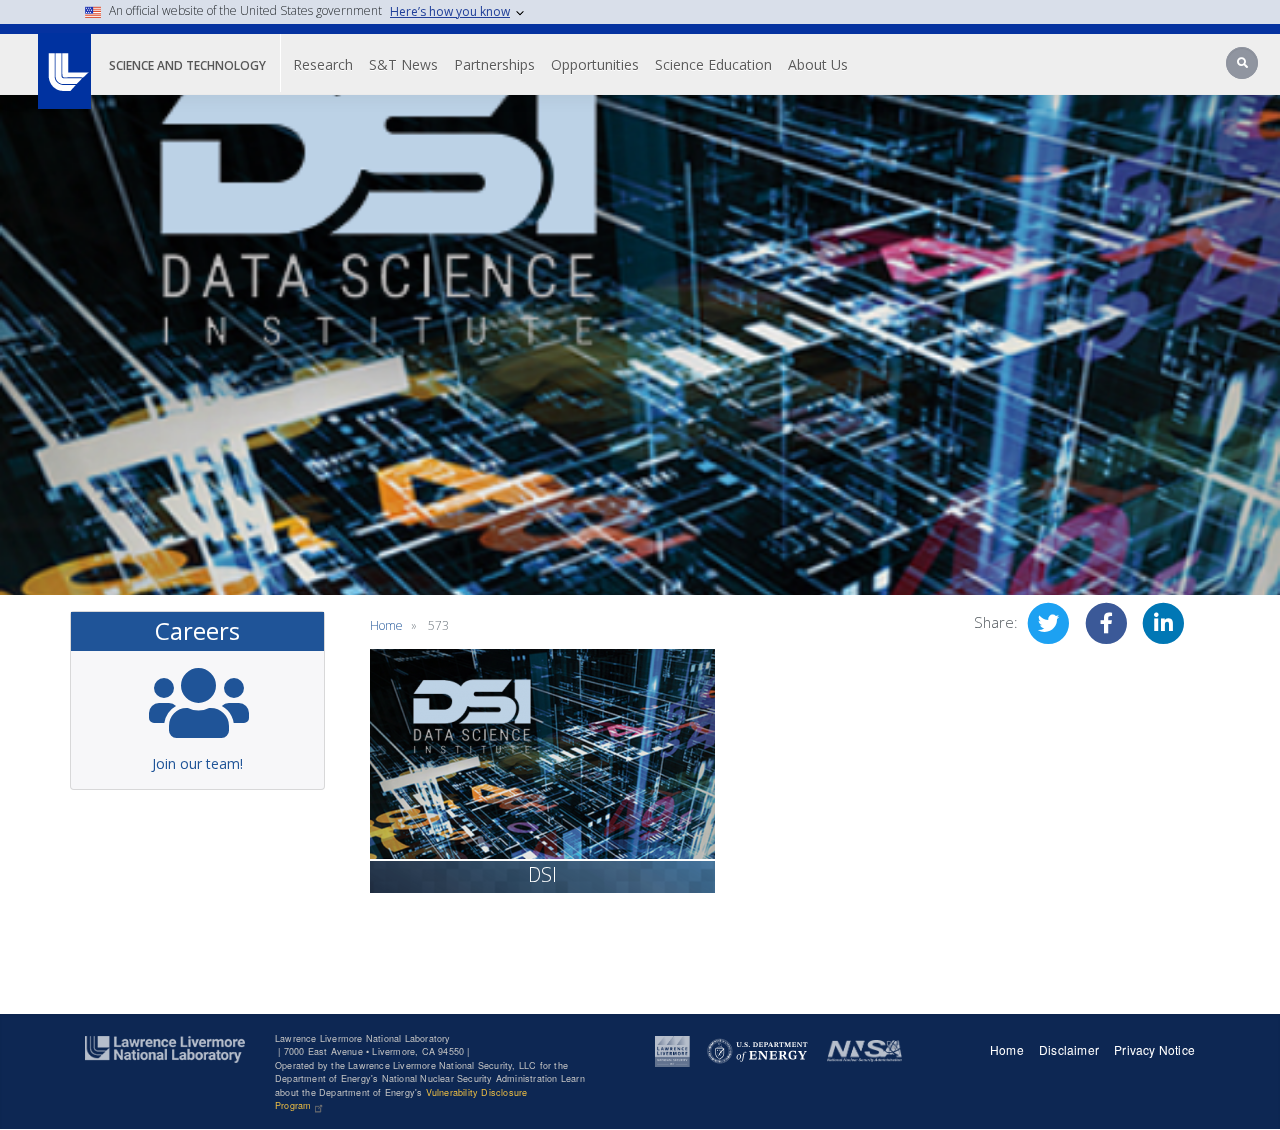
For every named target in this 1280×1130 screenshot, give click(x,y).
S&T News (403, 64)
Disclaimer (1069, 1049)
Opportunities (595, 64)
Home (386, 625)
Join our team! (197, 763)
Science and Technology (187, 65)
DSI (542, 874)
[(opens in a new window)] (672, 1050)
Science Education (713, 64)
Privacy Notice (1154, 1049)
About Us (818, 64)
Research (323, 64)
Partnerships (494, 64)
